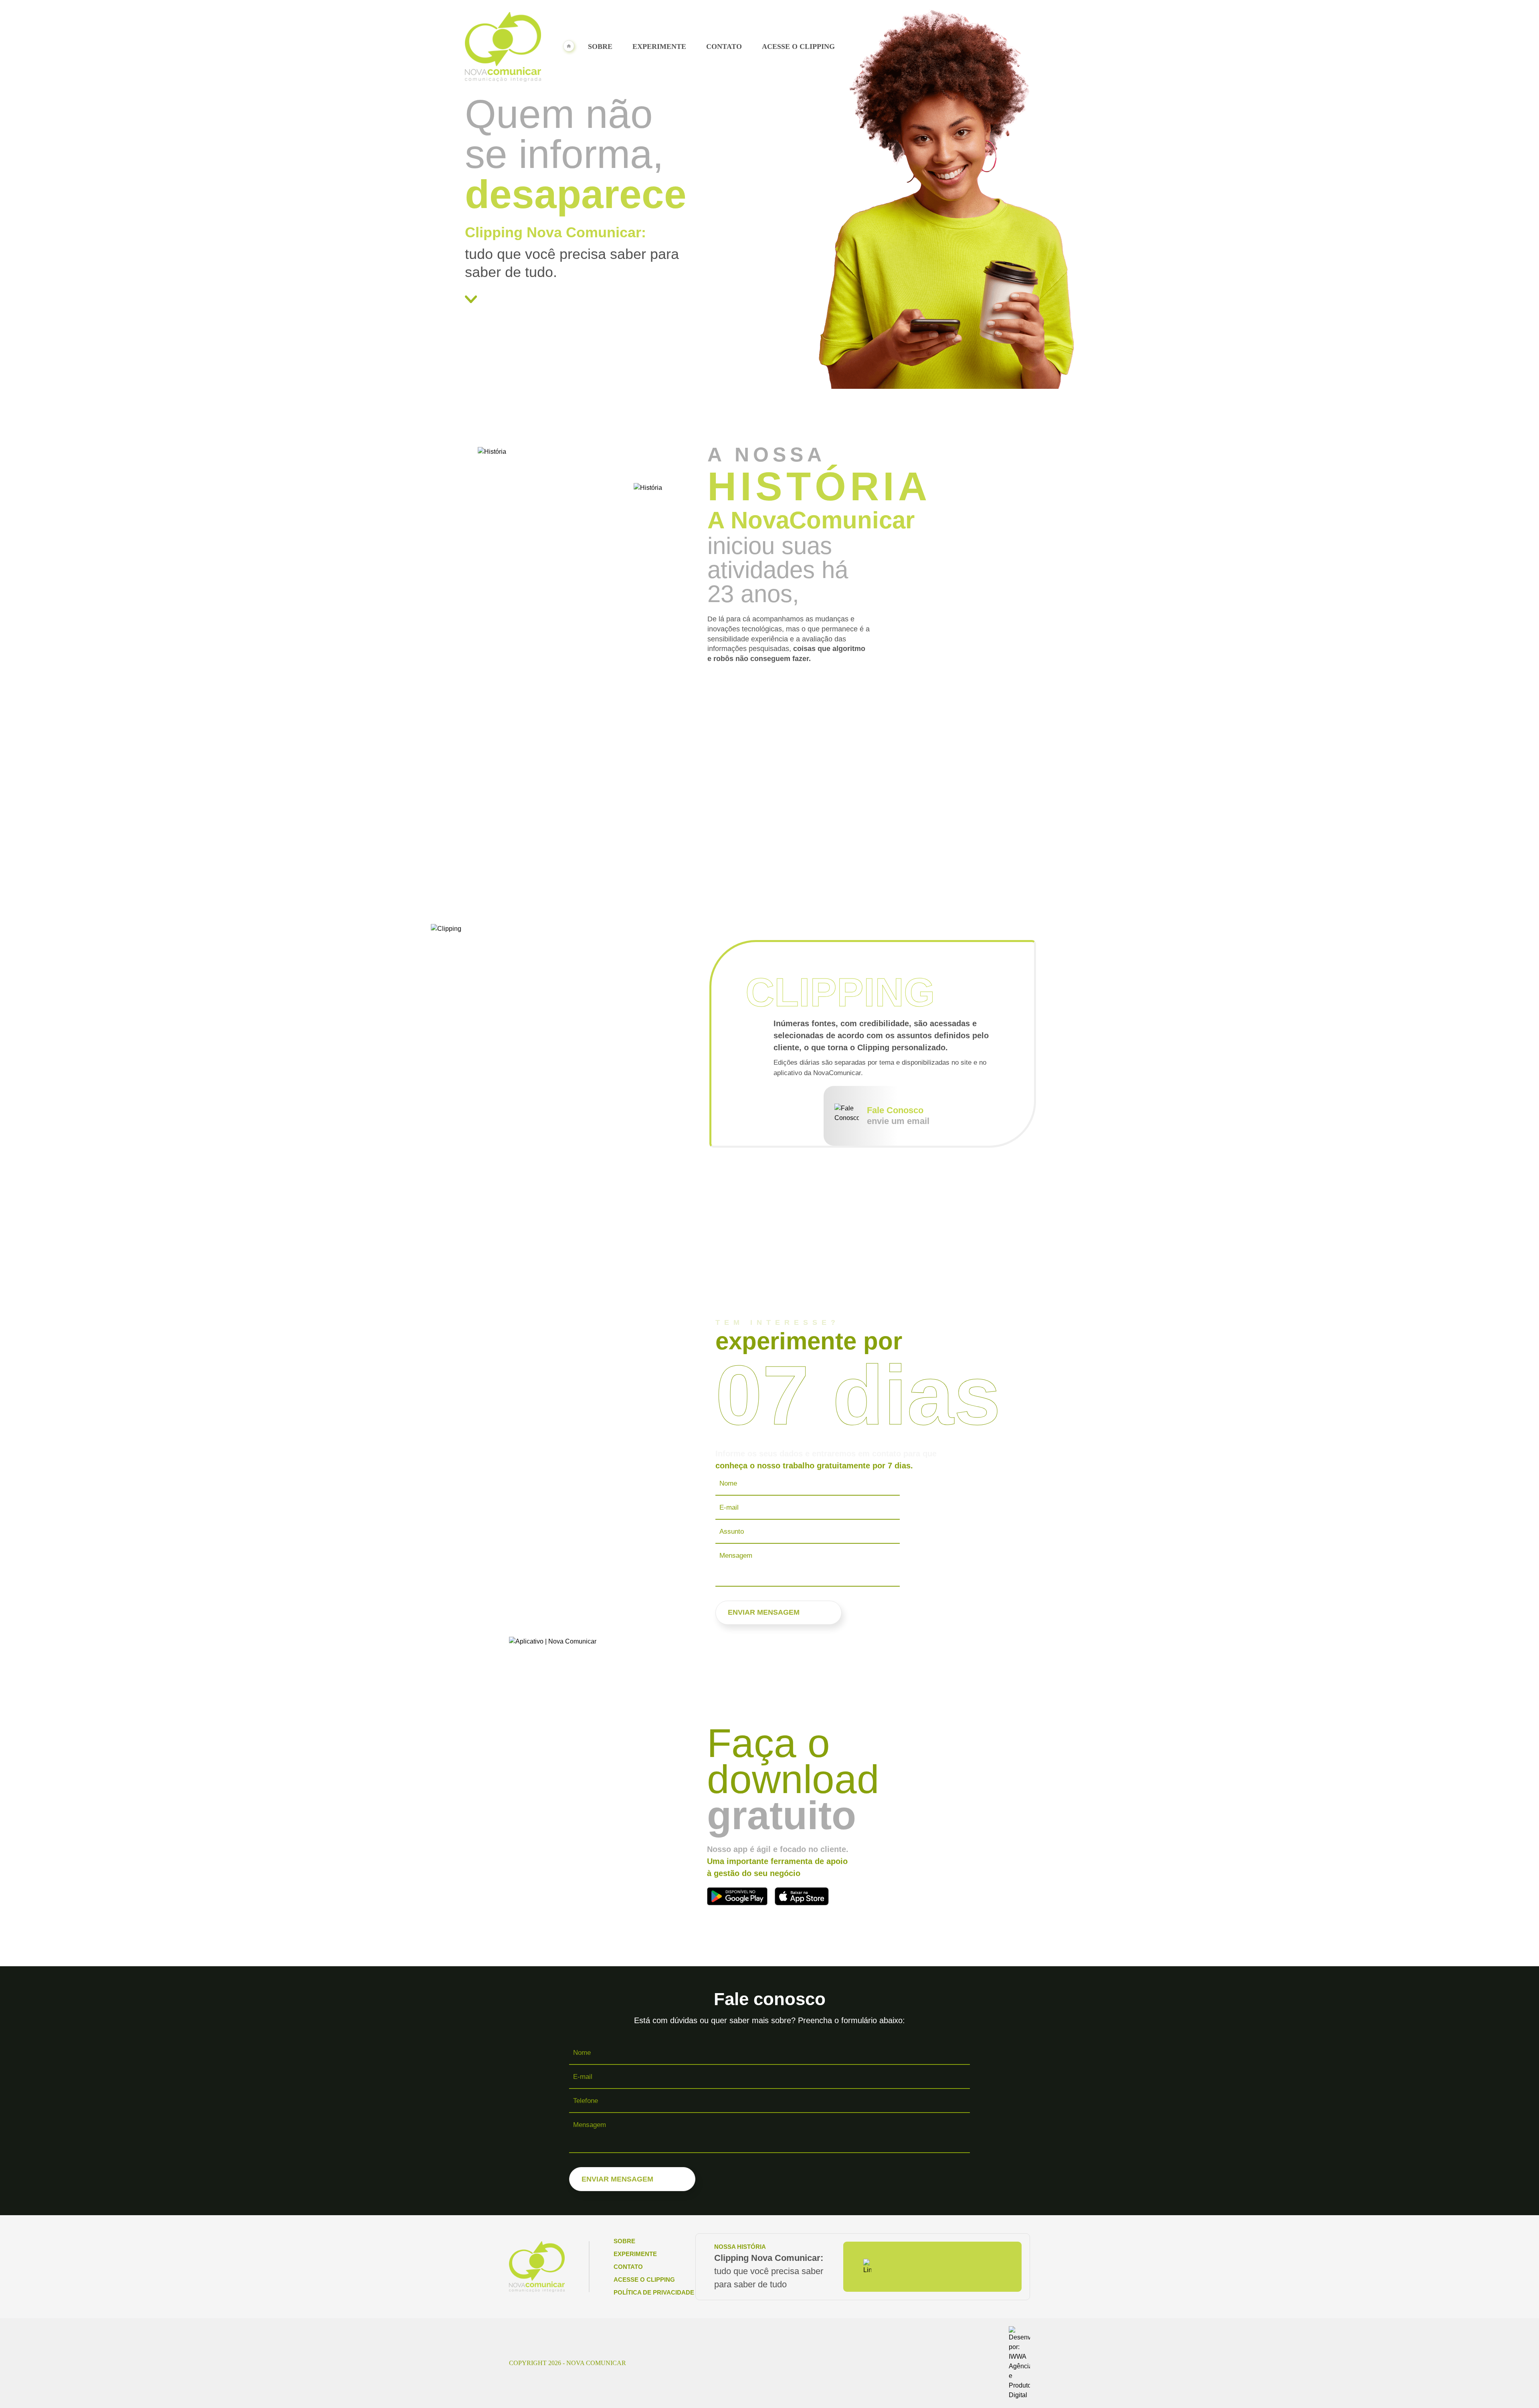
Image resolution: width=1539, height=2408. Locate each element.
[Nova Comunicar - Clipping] (503, 47)
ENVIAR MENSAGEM (764, 1612)
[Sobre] (580, 299)
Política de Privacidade (654, 2292)
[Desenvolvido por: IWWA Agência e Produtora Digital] (1019, 2363)
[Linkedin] (867, 2267)
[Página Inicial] (570, 47)
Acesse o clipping (798, 47)
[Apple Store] (802, 1896)
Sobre (600, 47)
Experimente (659, 47)
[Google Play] (737, 1896)
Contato (724, 47)
